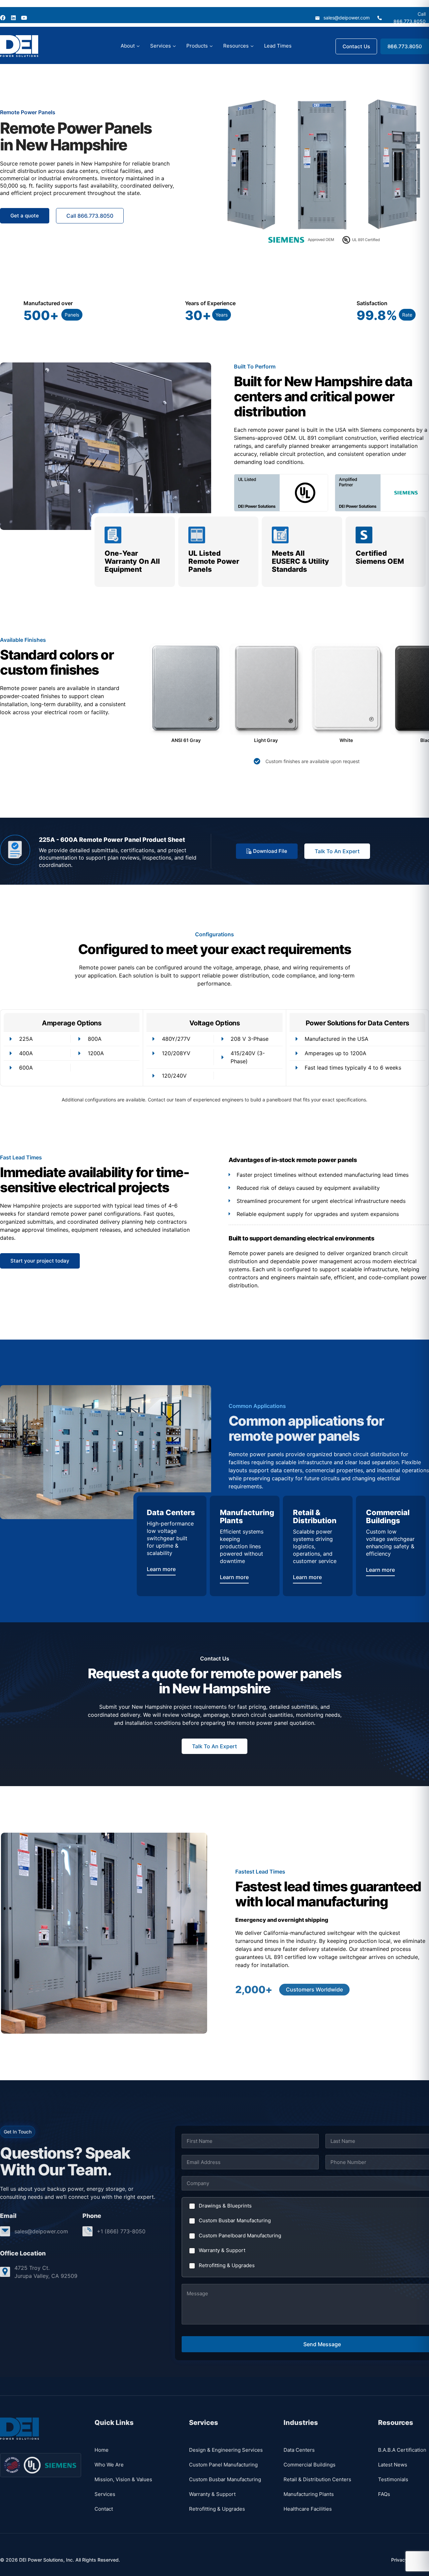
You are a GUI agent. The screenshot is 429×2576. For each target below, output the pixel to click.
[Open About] (138, 46)
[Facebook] (3, 18)
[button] (72, 315)
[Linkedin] (13, 18)
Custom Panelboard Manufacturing (240, 2235)
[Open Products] (211, 46)
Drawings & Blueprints (225, 2206)
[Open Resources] (252, 46)
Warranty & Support (222, 2250)
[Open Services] (174, 46)
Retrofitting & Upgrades (227, 2265)
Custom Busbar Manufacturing (235, 2220)
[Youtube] (24, 18)
